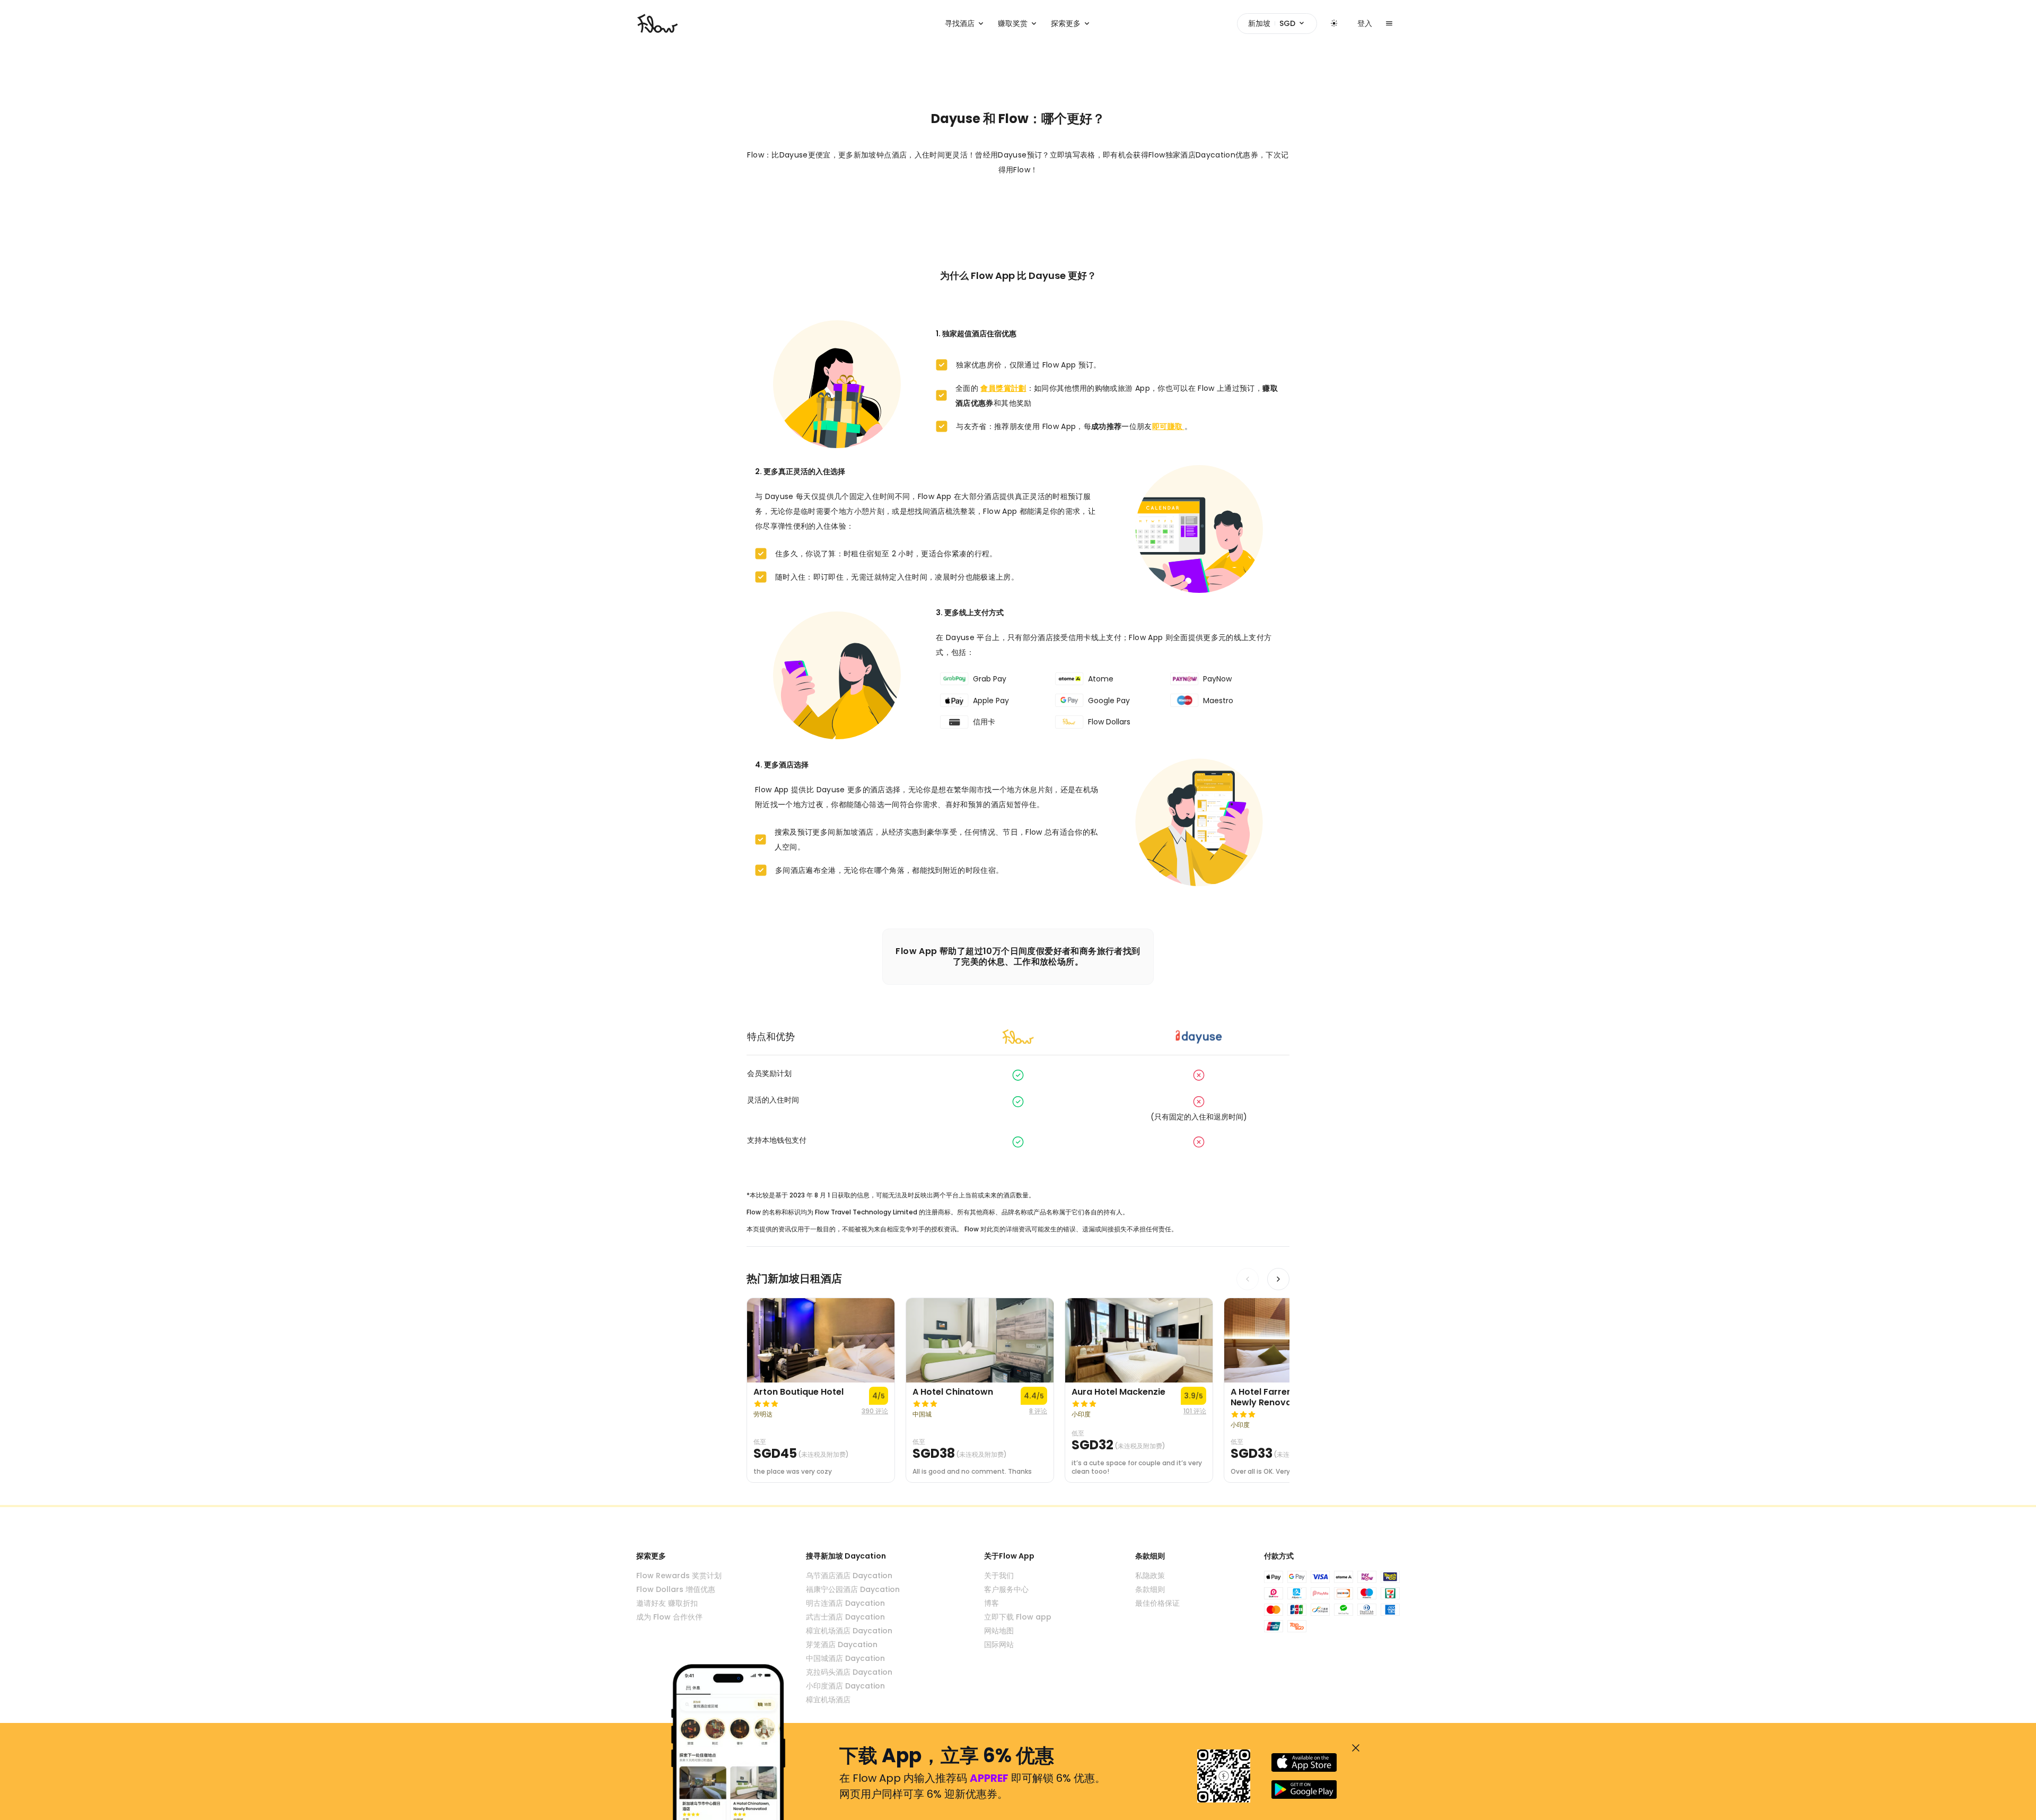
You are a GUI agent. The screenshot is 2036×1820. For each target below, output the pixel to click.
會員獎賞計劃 (1003, 388)
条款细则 (1150, 1589)
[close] (1356, 1748)
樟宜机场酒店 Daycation (849, 1631)
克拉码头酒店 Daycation (849, 1672)
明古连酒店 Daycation (845, 1603)
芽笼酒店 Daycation (842, 1644)
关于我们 (999, 1576)
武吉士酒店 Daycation (845, 1617)
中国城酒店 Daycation (845, 1658)
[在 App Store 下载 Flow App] (1304, 1762)
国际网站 (999, 1644)
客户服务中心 (1006, 1589)
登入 (1365, 23)
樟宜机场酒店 (828, 1700)
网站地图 (999, 1631)
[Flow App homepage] (657, 23)
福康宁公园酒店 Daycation (853, 1589)
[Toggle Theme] (1334, 23)
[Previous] (1248, 1279)
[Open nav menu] (1389, 23)
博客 (991, 1603)
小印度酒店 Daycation (845, 1686)
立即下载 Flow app (1018, 1617)
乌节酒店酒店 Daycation (849, 1576)
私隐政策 (1150, 1576)
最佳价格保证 (1157, 1603)
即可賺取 (1168, 426)
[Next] (1278, 1279)
